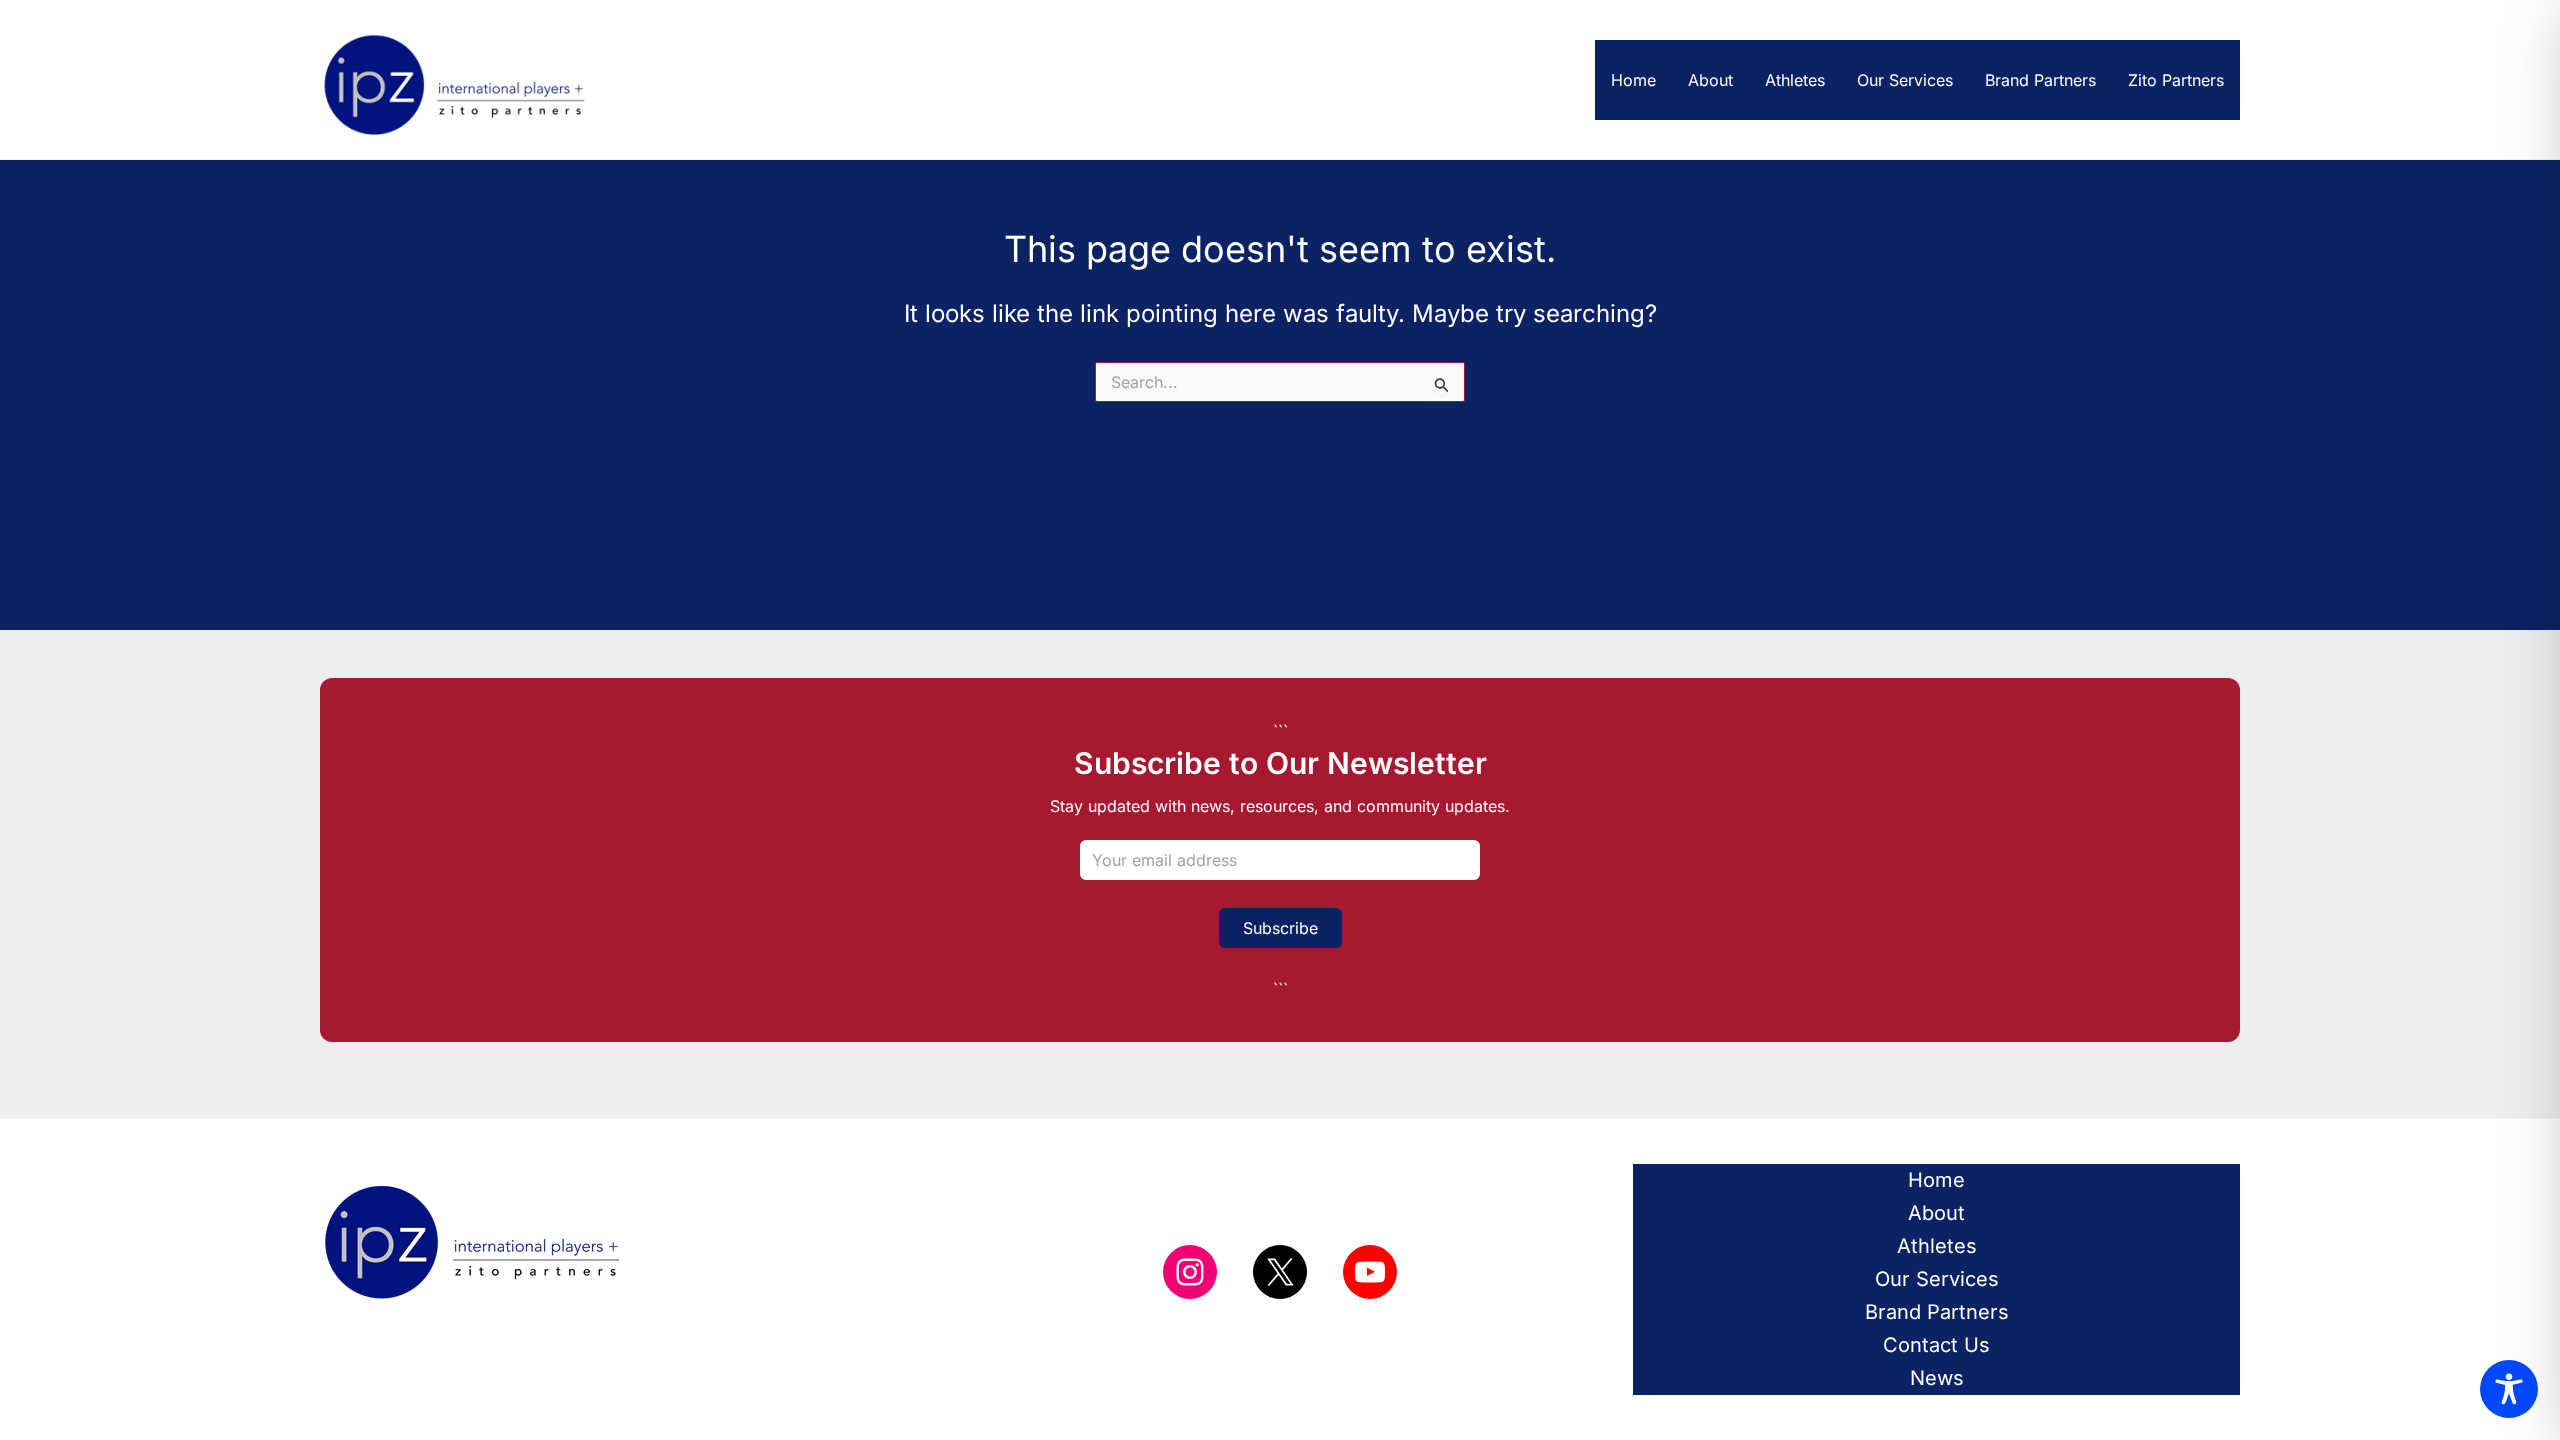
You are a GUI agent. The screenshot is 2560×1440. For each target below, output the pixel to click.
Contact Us (1936, 1345)
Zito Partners (2176, 80)
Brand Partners (2040, 80)
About (1710, 80)
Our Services (1905, 80)
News (1937, 1378)
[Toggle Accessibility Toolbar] (2509, 1389)
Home (1633, 80)
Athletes (1795, 80)
